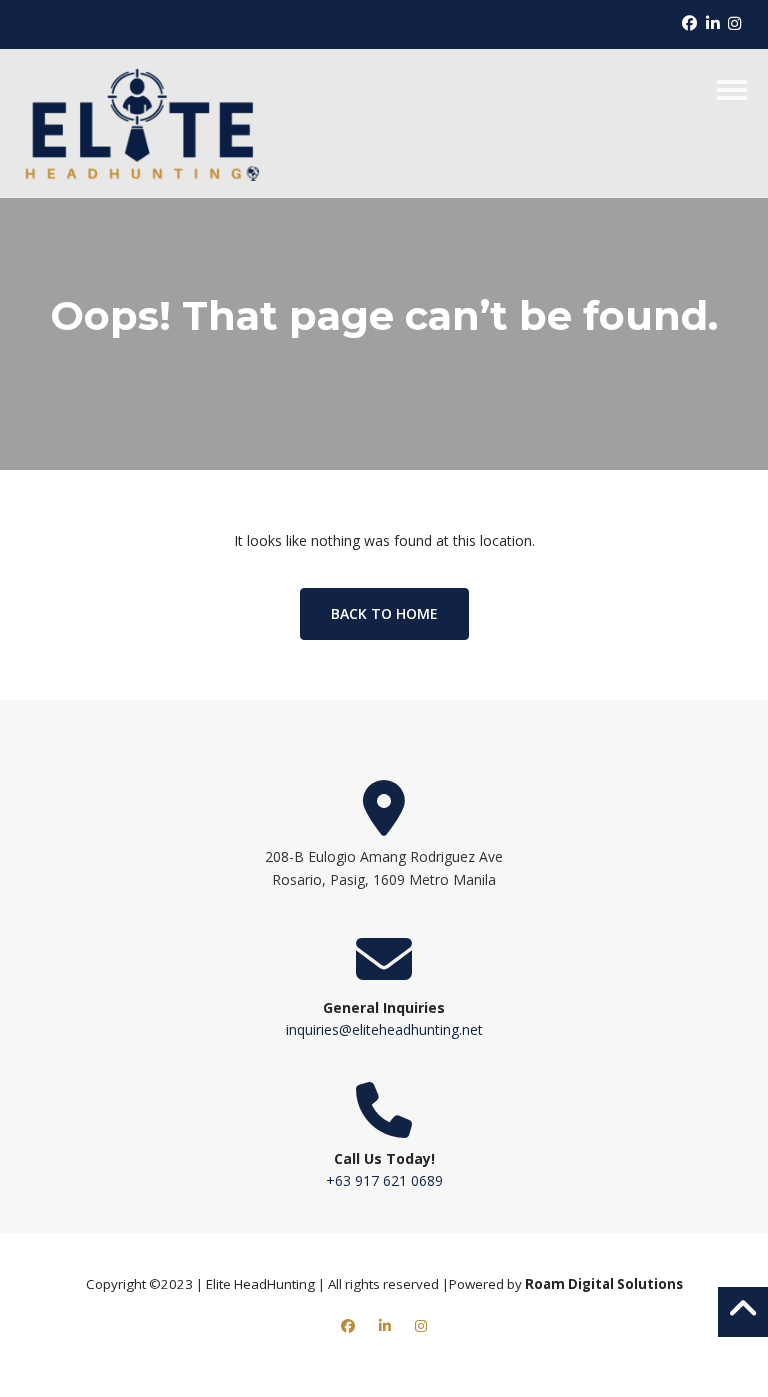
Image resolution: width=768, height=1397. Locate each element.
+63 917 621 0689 (384, 1180)
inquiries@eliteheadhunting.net (384, 1029)
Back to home (384, 613)
